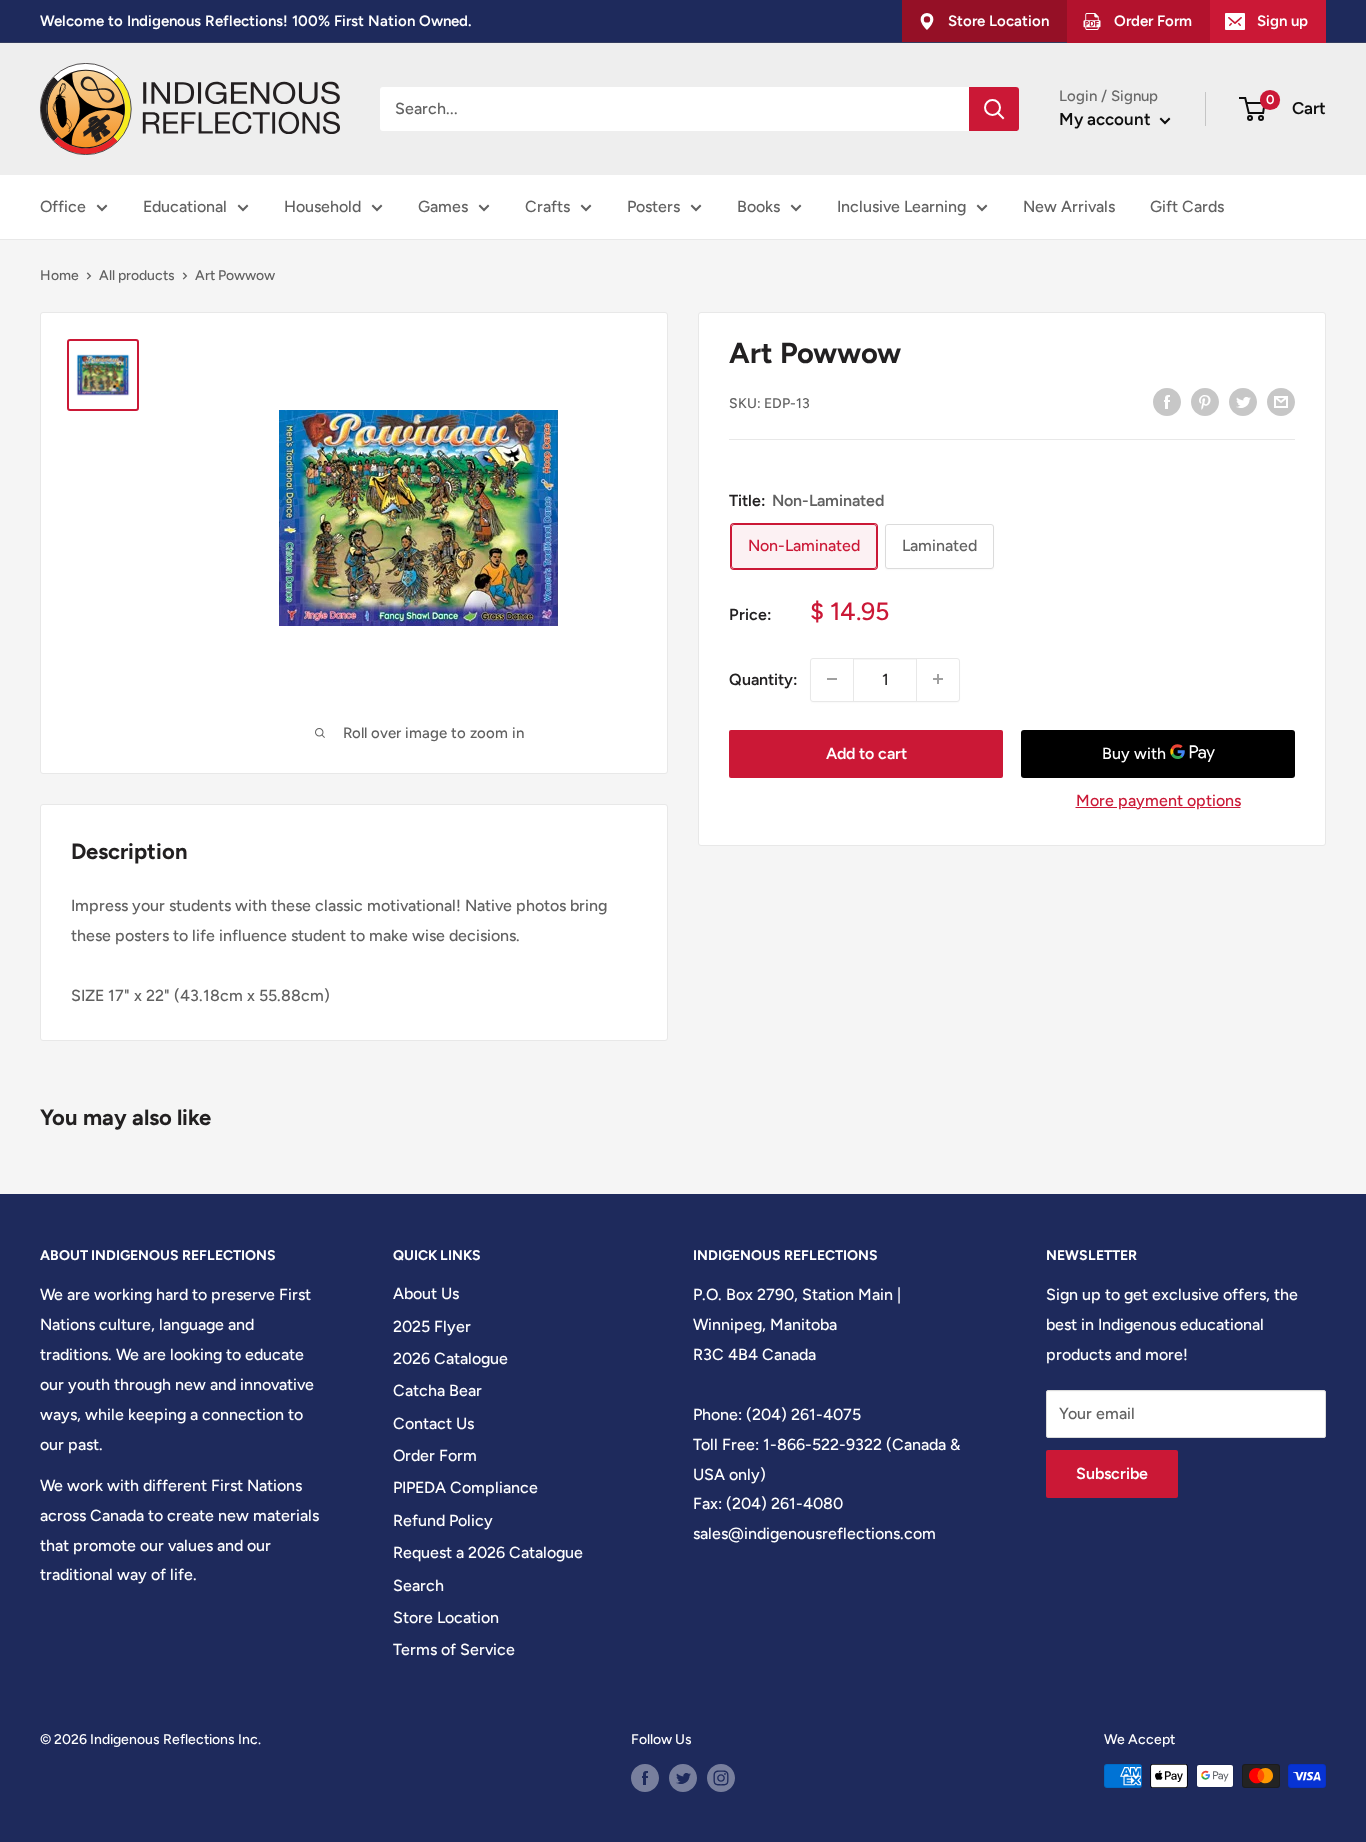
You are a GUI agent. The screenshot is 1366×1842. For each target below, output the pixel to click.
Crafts (547, 206)
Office (63, 206)
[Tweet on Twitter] (1243, 401)
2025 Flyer (432, 1326)
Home (59, 275)
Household (322, 206)
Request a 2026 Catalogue (488, 1552)
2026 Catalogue (450, 1358)
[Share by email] (1281, 401)
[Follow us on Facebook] (645, 1778)
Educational (185, 206)
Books (758, 206)
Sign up (1282, 21)
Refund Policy (443, 1520)
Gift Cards (1187, 206)
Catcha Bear (437, 1390)
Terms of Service (454, 1649)
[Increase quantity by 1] (938, 679)
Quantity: (763, 678)
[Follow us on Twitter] (683, 1778)
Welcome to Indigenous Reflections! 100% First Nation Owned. (255, 21)
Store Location (446, 1617)
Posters (653, 206)
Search (418, 1585)
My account (1107, 119)
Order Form (435, 1455)
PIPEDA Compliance (465, 1487)
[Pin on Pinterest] (1205, 401)
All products (137, 275)
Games (443, 206)
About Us (426, 1293)
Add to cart (866, 752)
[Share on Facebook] (1167, 401)
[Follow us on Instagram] (721, 1778)
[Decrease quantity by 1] (832, 679)
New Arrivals (1069, 206)
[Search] (994, 109)
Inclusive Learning (901, 206)
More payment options (1158, 799)
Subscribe (1112, 1473)
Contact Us (433, 1423)
